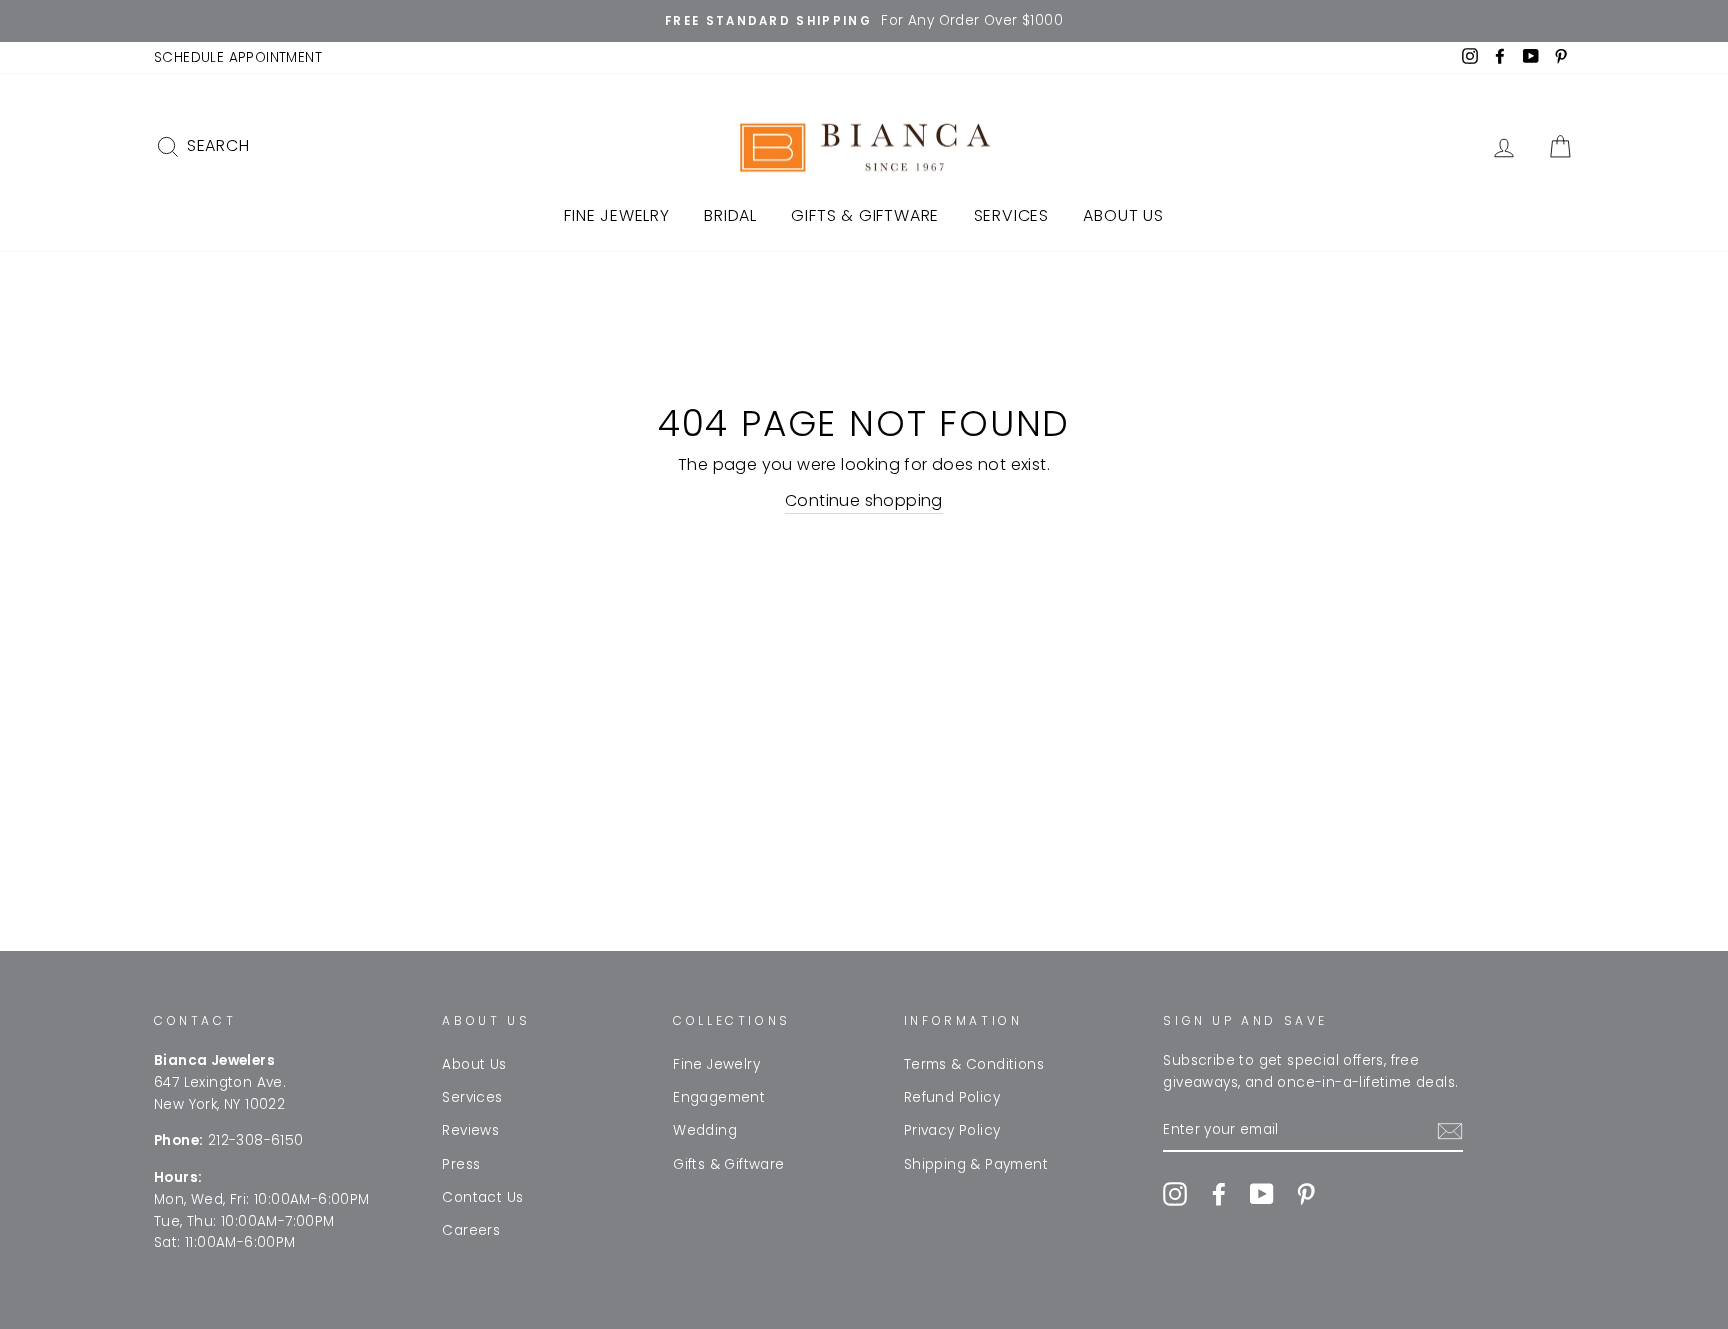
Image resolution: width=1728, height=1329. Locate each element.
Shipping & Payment (976, 1164)
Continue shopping (864, 500)
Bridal (730, 215)
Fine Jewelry (617, 215)
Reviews (470, 1130)
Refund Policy (952, 1097)
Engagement (719, 1097)
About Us (1123, 215)
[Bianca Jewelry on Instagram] (1175, 1194)
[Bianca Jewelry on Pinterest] (1306, 1194)
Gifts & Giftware (865, 215)
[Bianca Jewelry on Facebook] (1219, 1194)
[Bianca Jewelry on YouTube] (1262, 1194)
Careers (471, 1230)
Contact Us (482, 1197)
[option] (864, 21)
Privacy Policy (952, 1130)
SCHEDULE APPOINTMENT (238, 57)
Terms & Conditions (974, 1064)
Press (461, 1164)
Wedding (705, 1130)
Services (1011, 215)
